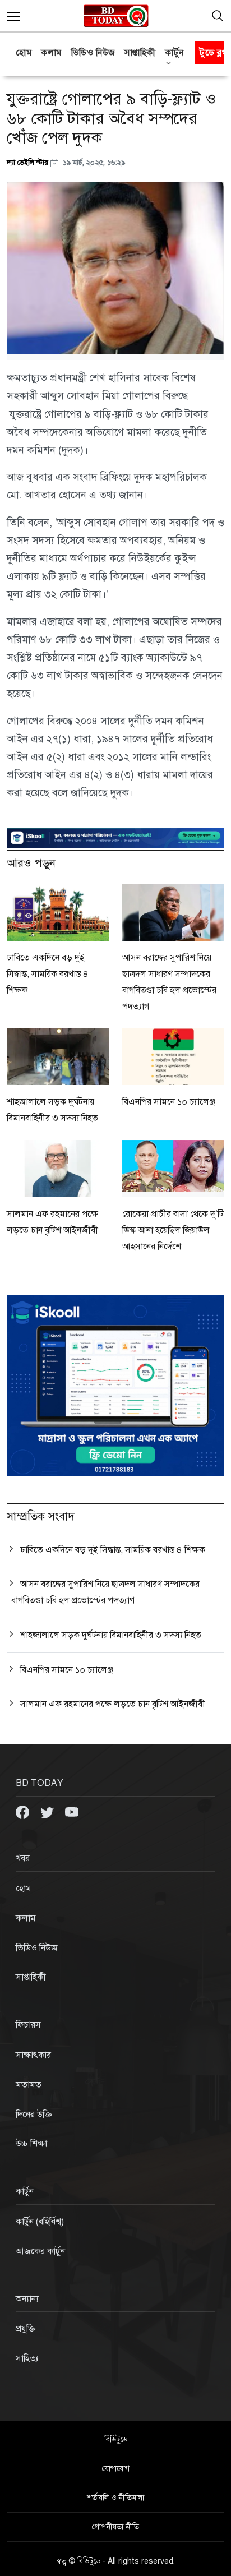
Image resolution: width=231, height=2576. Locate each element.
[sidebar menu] (13, 16)
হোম (24, 53)
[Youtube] (72, 1812)
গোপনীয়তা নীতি (115, 2527)
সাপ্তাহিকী (140, 53)
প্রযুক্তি (26, 2329)
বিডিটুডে (116, 2439)
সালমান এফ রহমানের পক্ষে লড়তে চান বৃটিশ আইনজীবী (113, 1704)
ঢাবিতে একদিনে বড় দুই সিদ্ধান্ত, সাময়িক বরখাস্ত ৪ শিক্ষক (48, 974)
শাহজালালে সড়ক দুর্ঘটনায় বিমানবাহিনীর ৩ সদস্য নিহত (111, 1635)
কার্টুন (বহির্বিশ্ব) (40, 2222)
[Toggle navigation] (218, 16)
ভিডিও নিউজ (93, 53)
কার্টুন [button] (174, 53)
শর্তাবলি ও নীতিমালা (115, 2498)
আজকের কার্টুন (40, 2251)
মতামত (29, 2085)
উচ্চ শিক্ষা (31, 2144)
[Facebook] (24, 1812)
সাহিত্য (27, 2358)
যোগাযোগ (116, 2469)
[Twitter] (48, 1812)
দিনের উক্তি (34, 2115)
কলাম (52, 53)
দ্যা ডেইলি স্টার (29, 162)
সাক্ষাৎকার (33, 2055)
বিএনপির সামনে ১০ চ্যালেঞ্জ (169, 1102)
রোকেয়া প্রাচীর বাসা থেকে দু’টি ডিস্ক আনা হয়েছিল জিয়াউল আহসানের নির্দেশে (173, 1230)
